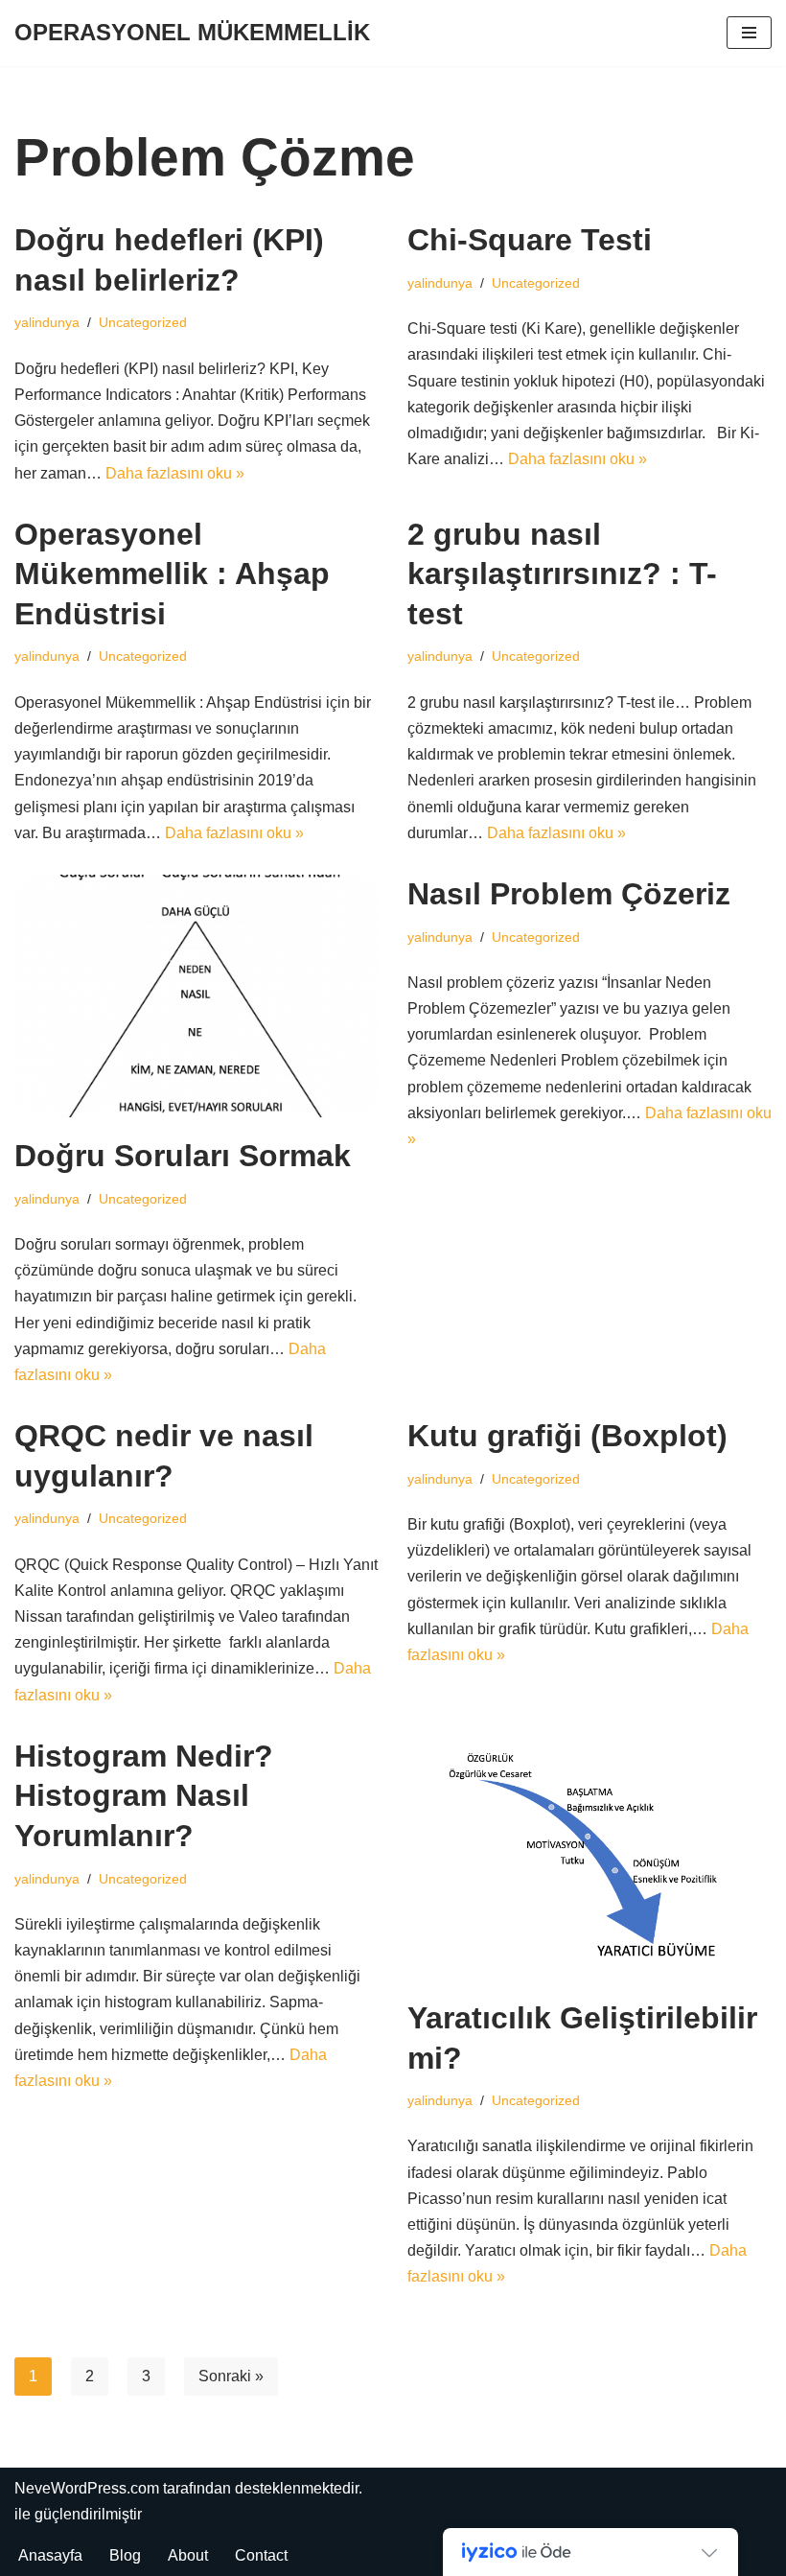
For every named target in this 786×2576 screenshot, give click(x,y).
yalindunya (47, 322)
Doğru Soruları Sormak (183, 1156)
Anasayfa (50, 2555)
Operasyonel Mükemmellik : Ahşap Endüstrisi (172, 574)
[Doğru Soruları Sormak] (196, 996)
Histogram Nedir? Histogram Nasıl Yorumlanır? (144, 1796)
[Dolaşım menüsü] (749, 33)
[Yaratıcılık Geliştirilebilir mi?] (589, 1858)
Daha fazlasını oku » (175, 473)
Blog (125, 2555)
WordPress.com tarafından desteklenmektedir (205, 2488)
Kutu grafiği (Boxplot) (567, 1436)
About (188, 2555)
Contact (261, 2555)
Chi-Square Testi (530, 240)
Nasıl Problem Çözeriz (569, 894)
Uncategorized (143, 322)
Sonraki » (231, 2376)
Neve (33, 2488)
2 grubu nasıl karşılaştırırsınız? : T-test (562, 574)
